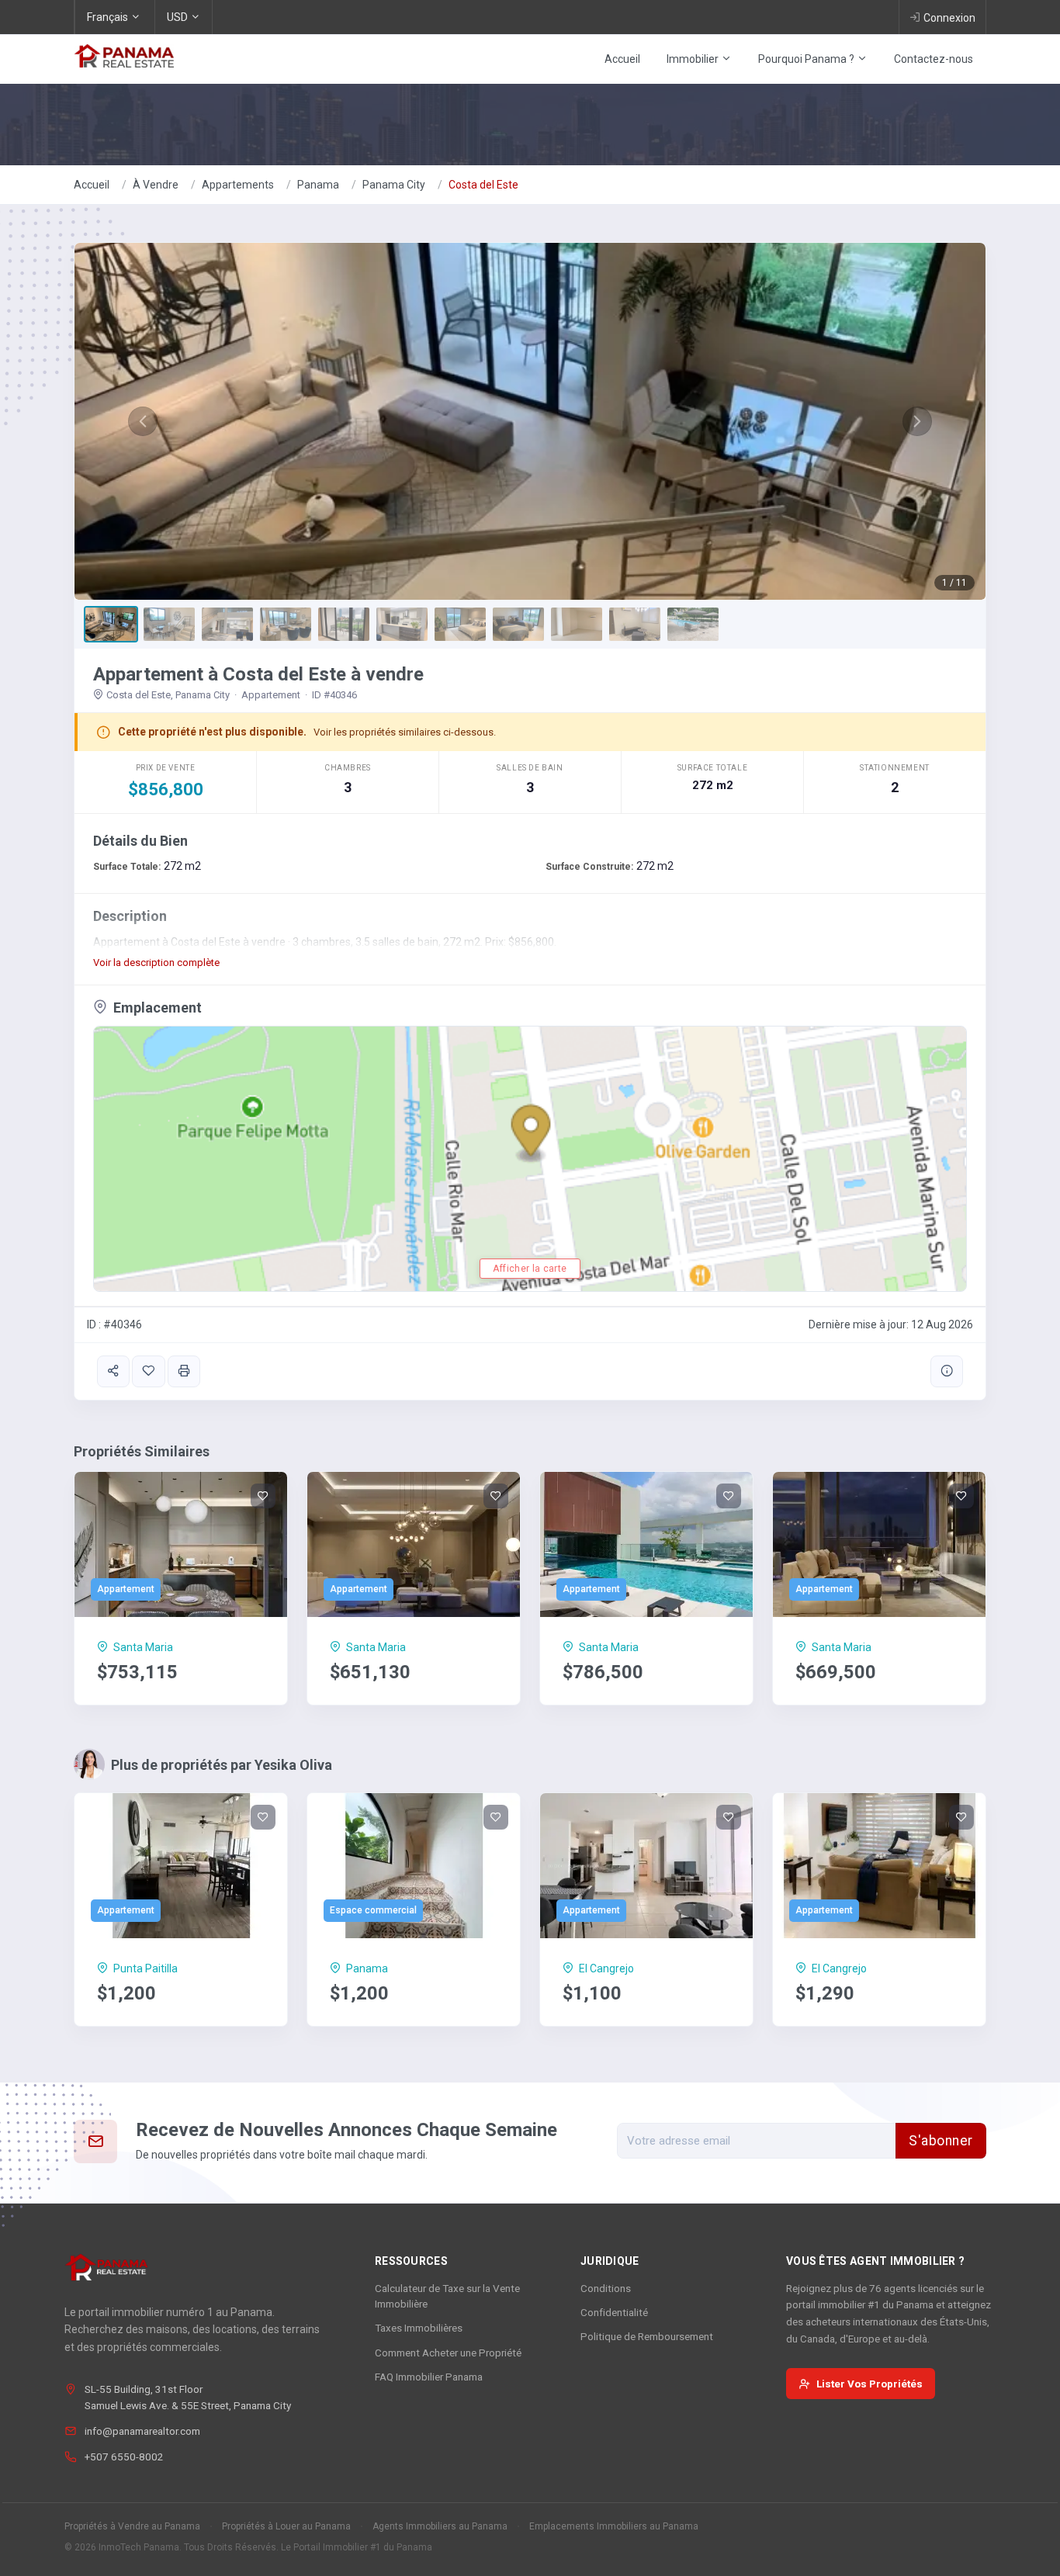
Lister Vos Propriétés (869, 2384)
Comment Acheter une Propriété (448, 2353)
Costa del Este (483, 185)
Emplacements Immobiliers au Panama (614, 2526)
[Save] (148, 1371)
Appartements (238, 185)
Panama (318, 185)
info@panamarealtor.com (142, 2431)
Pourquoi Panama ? (807, 59)
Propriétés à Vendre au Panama (132, 2526)
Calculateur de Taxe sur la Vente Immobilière (447, 2296)
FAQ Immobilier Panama (429, 2377)
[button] (143, 421)
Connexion (949, 18)
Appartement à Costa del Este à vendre (258, 674)
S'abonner (941, 2141)
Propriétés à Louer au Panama (286, 2526)
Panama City (394, 185)
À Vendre (156, 185)
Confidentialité (614, 2312)
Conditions (606, 2288)
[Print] (184, 1371)
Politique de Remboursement (647, 2336)
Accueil (622, 59)
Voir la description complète (156, 963)
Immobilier (694, 59)
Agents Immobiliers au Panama (440, 2526)
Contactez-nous (934, 59)
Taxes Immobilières (419, 2328)
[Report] (947, 1371)
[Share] (113, 1371)
